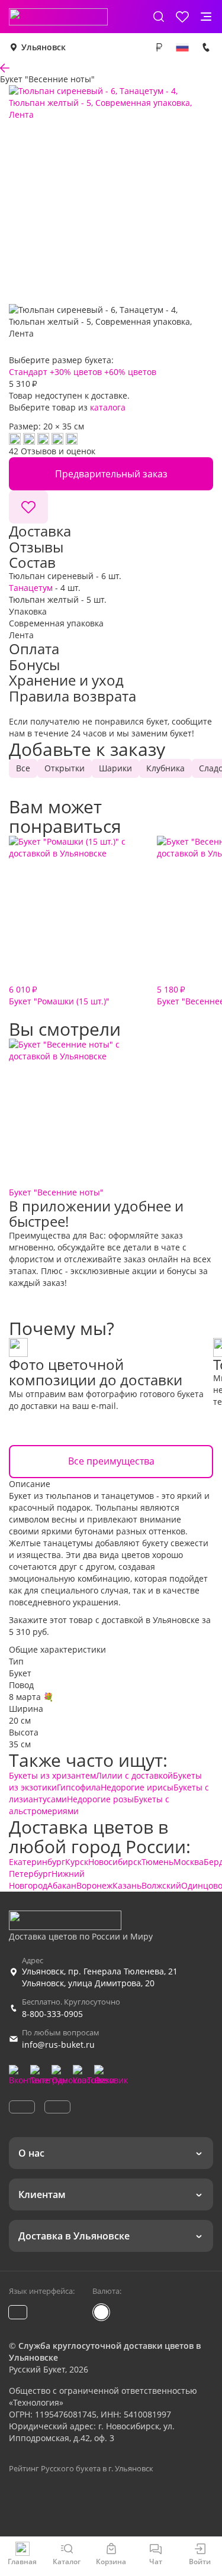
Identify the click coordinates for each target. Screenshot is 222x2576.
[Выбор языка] (182, 47)
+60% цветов (130, 372)
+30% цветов (76, 372)
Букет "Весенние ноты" (56, 1192)
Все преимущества (111, 1461)
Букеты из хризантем (52, 1775)
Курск (77, 1862)
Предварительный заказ (111, 474)
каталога (108, 407)
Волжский (161, 1885)
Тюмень (157, 1862)
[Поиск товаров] (159, 17)
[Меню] (206, 17)
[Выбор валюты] (159, 47)
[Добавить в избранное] (28, 507)
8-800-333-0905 (52, 2014)
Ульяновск (44, 47)
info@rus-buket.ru (58, 2045)
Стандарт (28, 372)
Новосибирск (115, 1862)
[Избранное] (182, 17)
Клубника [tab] (165, 768)
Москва (189, 1862)
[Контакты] (206, 47)
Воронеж (94, 1885)
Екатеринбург (37, 1862)
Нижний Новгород (47, 1880)
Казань (127, 1885)
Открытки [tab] (65, 768)
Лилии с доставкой (134, 1775)
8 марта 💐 (31, 1697)
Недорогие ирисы (137, 1787)
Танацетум (31, 588)
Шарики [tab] (115, 768)
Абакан (62, 1885)
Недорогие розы (100, 1799)
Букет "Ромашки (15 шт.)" (59, 995)
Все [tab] (23, 768)
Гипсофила (79, 1787)
